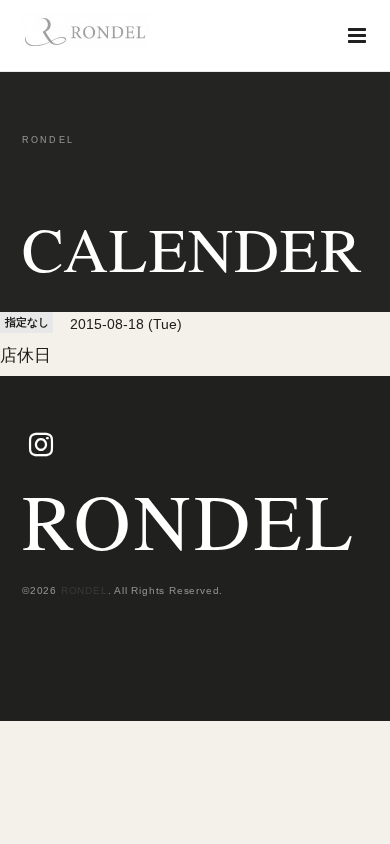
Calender (192, 248)
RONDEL (189, 520)
